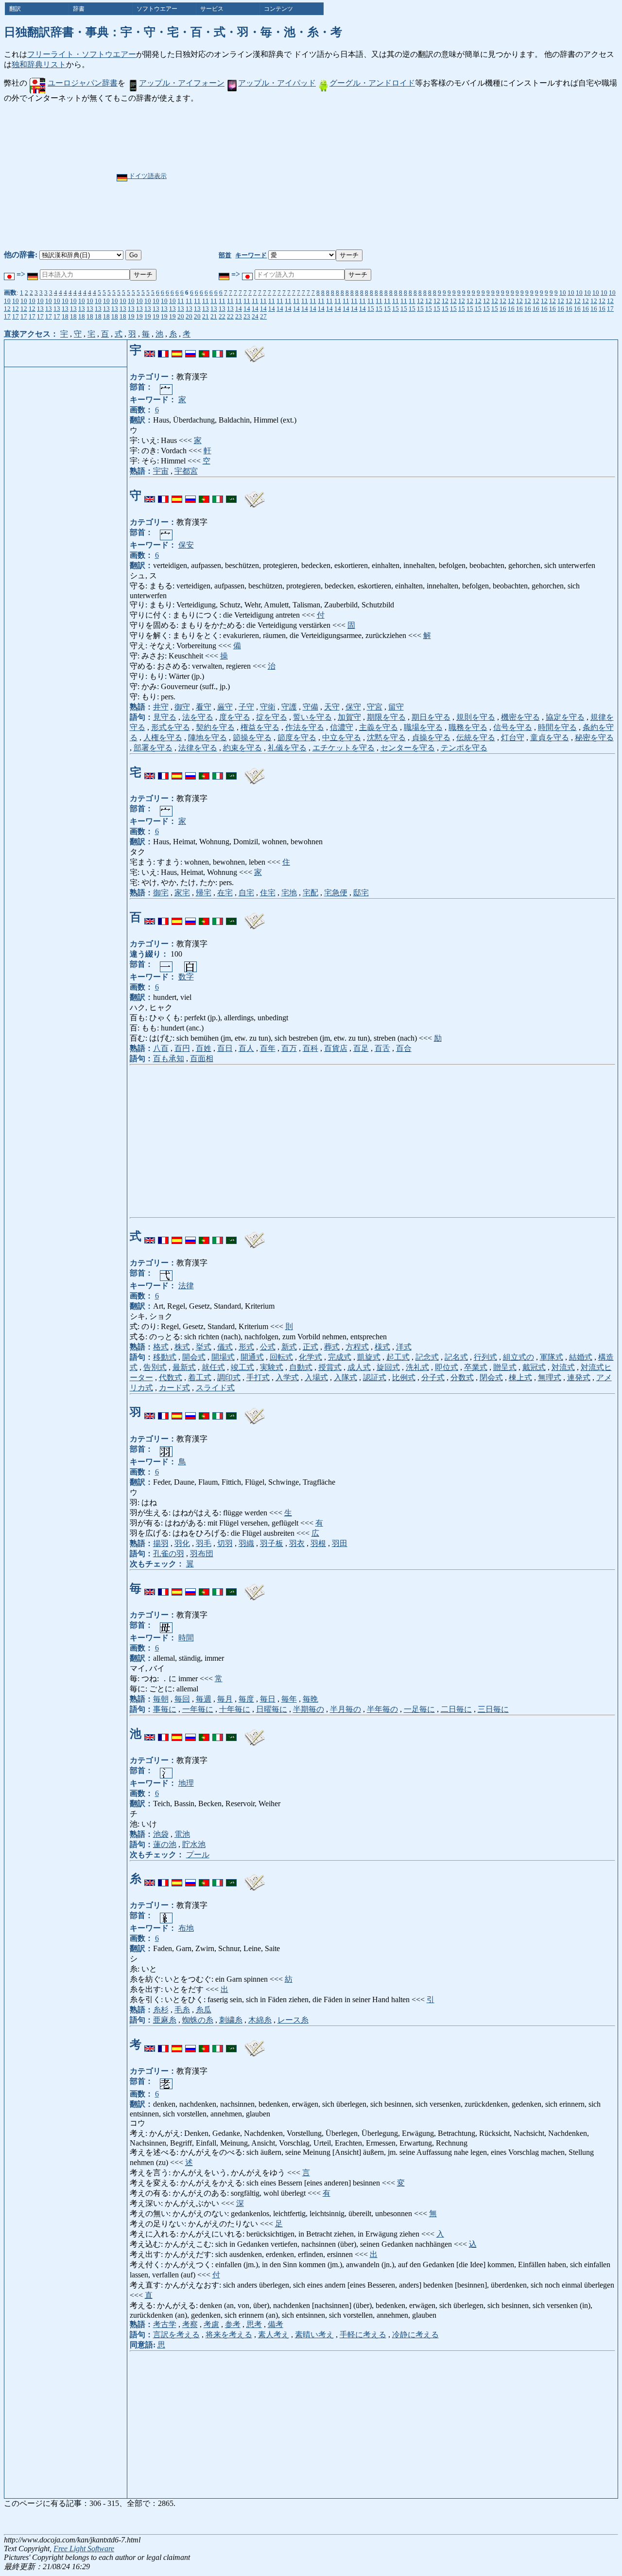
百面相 (202, 1058)
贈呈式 (505, 1367)
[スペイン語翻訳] (177, 350)
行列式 (485, 1357)
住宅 (268, 893)
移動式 (165, 1357)
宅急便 (336, 893)
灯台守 (513, 737)
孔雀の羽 (169, 1554)
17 (610, 309)
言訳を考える (176, 2335)
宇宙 (161, 471)
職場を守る (423, 727)
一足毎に (419, 1709)
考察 (190, 2324)
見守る (165, 717)
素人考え (274, 2335)
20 (181, 316)
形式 (246, 1347)
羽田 (340, 1543)
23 (239, 316)
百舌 (382, 1048)
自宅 (246, 893)
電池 (182, 1834)
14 (239, 309)
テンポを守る (464, 748)
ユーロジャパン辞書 (83, 83)
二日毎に (456, 1709)
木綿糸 (260, 2020)
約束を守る (242, 748)
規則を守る (476, 717)
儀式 (225, 1347)
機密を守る (520, 717)
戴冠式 (534, 1367)
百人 (246, 1048)
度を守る (235, 717)
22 (222, 316)
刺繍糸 (231, 2020)
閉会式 (491, 1377)
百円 (182, 1048)
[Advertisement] (341, 177)
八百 (161, 1048)
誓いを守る (312, 717)
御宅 (161, 893)
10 (563, 293)
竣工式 (242, 1367)
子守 (246, 707)
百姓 (204, 1048)
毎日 (268, 1699)
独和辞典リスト (39, 64)
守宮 (375, 707)
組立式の (518, 1357)
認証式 (375, 1377)
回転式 (281, 1357)
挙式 (204, 1347)
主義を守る (379, 727)
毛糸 (182, 2010)
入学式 (287, 1377)
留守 (396, 707)
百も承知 (169, 1058)
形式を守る (171, 727)
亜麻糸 (165, 2020)
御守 (182, 707)
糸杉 (161, 2010)
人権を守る (163, 737)
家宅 (182, 893)
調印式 (229, 1377)
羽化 (182, 1543)
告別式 (155, 1367)
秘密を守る (594, 737)
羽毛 (204, 1543)
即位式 (447, 1367)
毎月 (225, 1699)
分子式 (433, 1377)
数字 (186, 977)
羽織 (246, 1543)
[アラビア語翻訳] (231, 350)
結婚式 (581, 1357)
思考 (254, 2324)
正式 (311, 1347)
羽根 (318, 1543)
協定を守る (565, 717)
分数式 (462, 1377)
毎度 (246, 1699)
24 (255, 316)
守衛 (268, 707)
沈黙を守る (386, 737)
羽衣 (297, 1543)
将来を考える (229, 2335)
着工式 (200, 1377)
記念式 (427, 1357)
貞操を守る (431, 737)
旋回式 (388, 1367)
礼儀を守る (287, 748)
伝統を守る (476, 737)
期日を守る (431, 717)
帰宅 (204, 893)
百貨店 (336, 1048)
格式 (161, 1347)
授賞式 (330, 1367)
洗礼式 (417, 1367)
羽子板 (272, 1543)
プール (198, 1855)
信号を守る (513, 727)
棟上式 (520, 1377)
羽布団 (202, 1554)
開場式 (223, 1357)
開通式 (252, 1357)
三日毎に (493, 1709)
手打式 (258, 1377)
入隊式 (346, 1377)
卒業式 (476, 1367)
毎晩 (311, 1699)
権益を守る (260, 727)
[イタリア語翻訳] (218, 350)
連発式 (579, 1377)
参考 (233, 2324)
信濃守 (342, 727)
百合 (404, 1048)
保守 (353, 707)
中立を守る (342, 737)
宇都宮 (186, 471)
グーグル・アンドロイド (372, 83)
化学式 (311, 1357)
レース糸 (293, 2020)
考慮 (211, 2324)
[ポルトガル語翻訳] (204, 350)
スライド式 (215, 1388)
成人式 (359, 1367)
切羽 (225, 1543)
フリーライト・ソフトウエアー (82, 54)
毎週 (204, 1699)
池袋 (161, 1834)
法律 (186, 1286)
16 (503, 309)
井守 (161, 707)
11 (181, 301)
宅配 (311, 893)
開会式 (194, 1357)
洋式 (404, 1347)
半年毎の (382, 1709)
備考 (276, 2324)
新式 (289, 1347)
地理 (186, 1783)
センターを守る (408, 748)
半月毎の (346, 1709)
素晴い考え (314, 2335)
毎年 (289, 1699)
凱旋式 (369, 1357)
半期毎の (309, 1709)
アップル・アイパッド (277, 83)
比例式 (404, 1377)
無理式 (550, 1377)
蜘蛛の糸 (198, 2020)
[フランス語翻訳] (163, 350)
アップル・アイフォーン (182, 83)
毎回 (182, 1699)
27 (263, 316)
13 (40, 309)
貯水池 (194, 1844)
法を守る (198, 717)
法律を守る (198, 748)
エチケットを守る (344, 748)
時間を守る (557, 727)
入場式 (316, 1377)
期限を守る (386, 717)
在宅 (225, 893)
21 (206, 316)
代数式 (171, 1377)
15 (371, 309)
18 (65, 316)
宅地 (289, 893)
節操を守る (252, 737)
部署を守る (153, 748)
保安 (186, 545)
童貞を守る (550, 737)
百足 (361, 1048)
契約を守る (215, 727)
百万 (289, 1048)
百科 (311, 1048)
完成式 (340, 1357)
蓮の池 (165, 1844)
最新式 (184, 1367)
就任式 (213, 1367)
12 (420, 301)
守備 (311, 707)
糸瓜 (204, 2010)
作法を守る (305, 727)
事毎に (165, 1709)
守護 (289, 707)
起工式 (398, 1357)
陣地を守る (207, 737)
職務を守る (468, 727)
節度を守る (297, 737)
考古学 (165, 2324)
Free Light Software (84, 2549)
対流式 (563, 1367)
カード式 (174, 1388)
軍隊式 (552, 1357)
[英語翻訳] (150, 350)
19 (131, 316)
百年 (268, 1048)
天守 (332, 707)
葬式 (332, 1347)
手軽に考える (363, 2335)
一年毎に (198, 1709)
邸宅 (361, 893)
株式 (182, 1347)
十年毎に (235, 1709)
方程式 (357, 1347)
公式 (268, 1347)
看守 (204, 707)
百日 (225, 1048)
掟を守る (272, 717)
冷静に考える (415, 2335)
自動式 (301, 1367)
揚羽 (161, 1543)
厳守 (225, 707)
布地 (186, 1928)
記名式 (456, 1357)
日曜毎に (272, 1709)
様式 (382, 1347)
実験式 (272, 1367)
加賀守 (349, 717)
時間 (186, 1638)
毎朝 (161, 1699)
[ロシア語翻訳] (190, 350)
